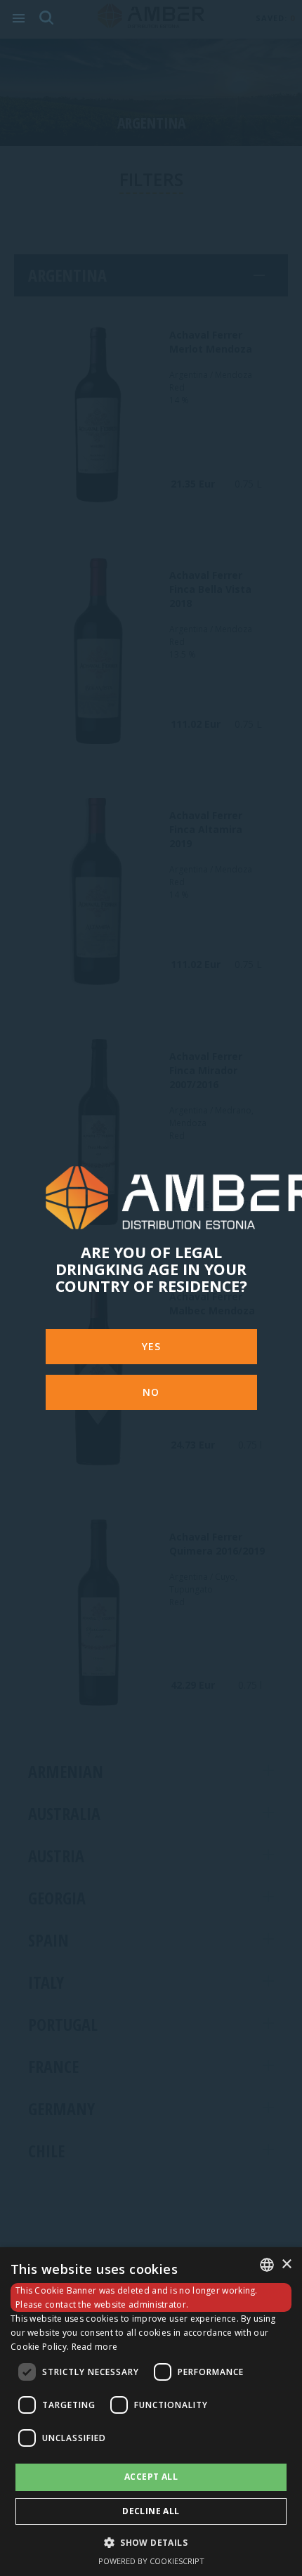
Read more (95, 2347)
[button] (151, 2542)
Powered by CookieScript (151, 2561)
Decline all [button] (151, 2511)
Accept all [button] (151, 2477)
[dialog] (151, 2412)
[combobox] (267, 2265)
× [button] (286, 2264)
